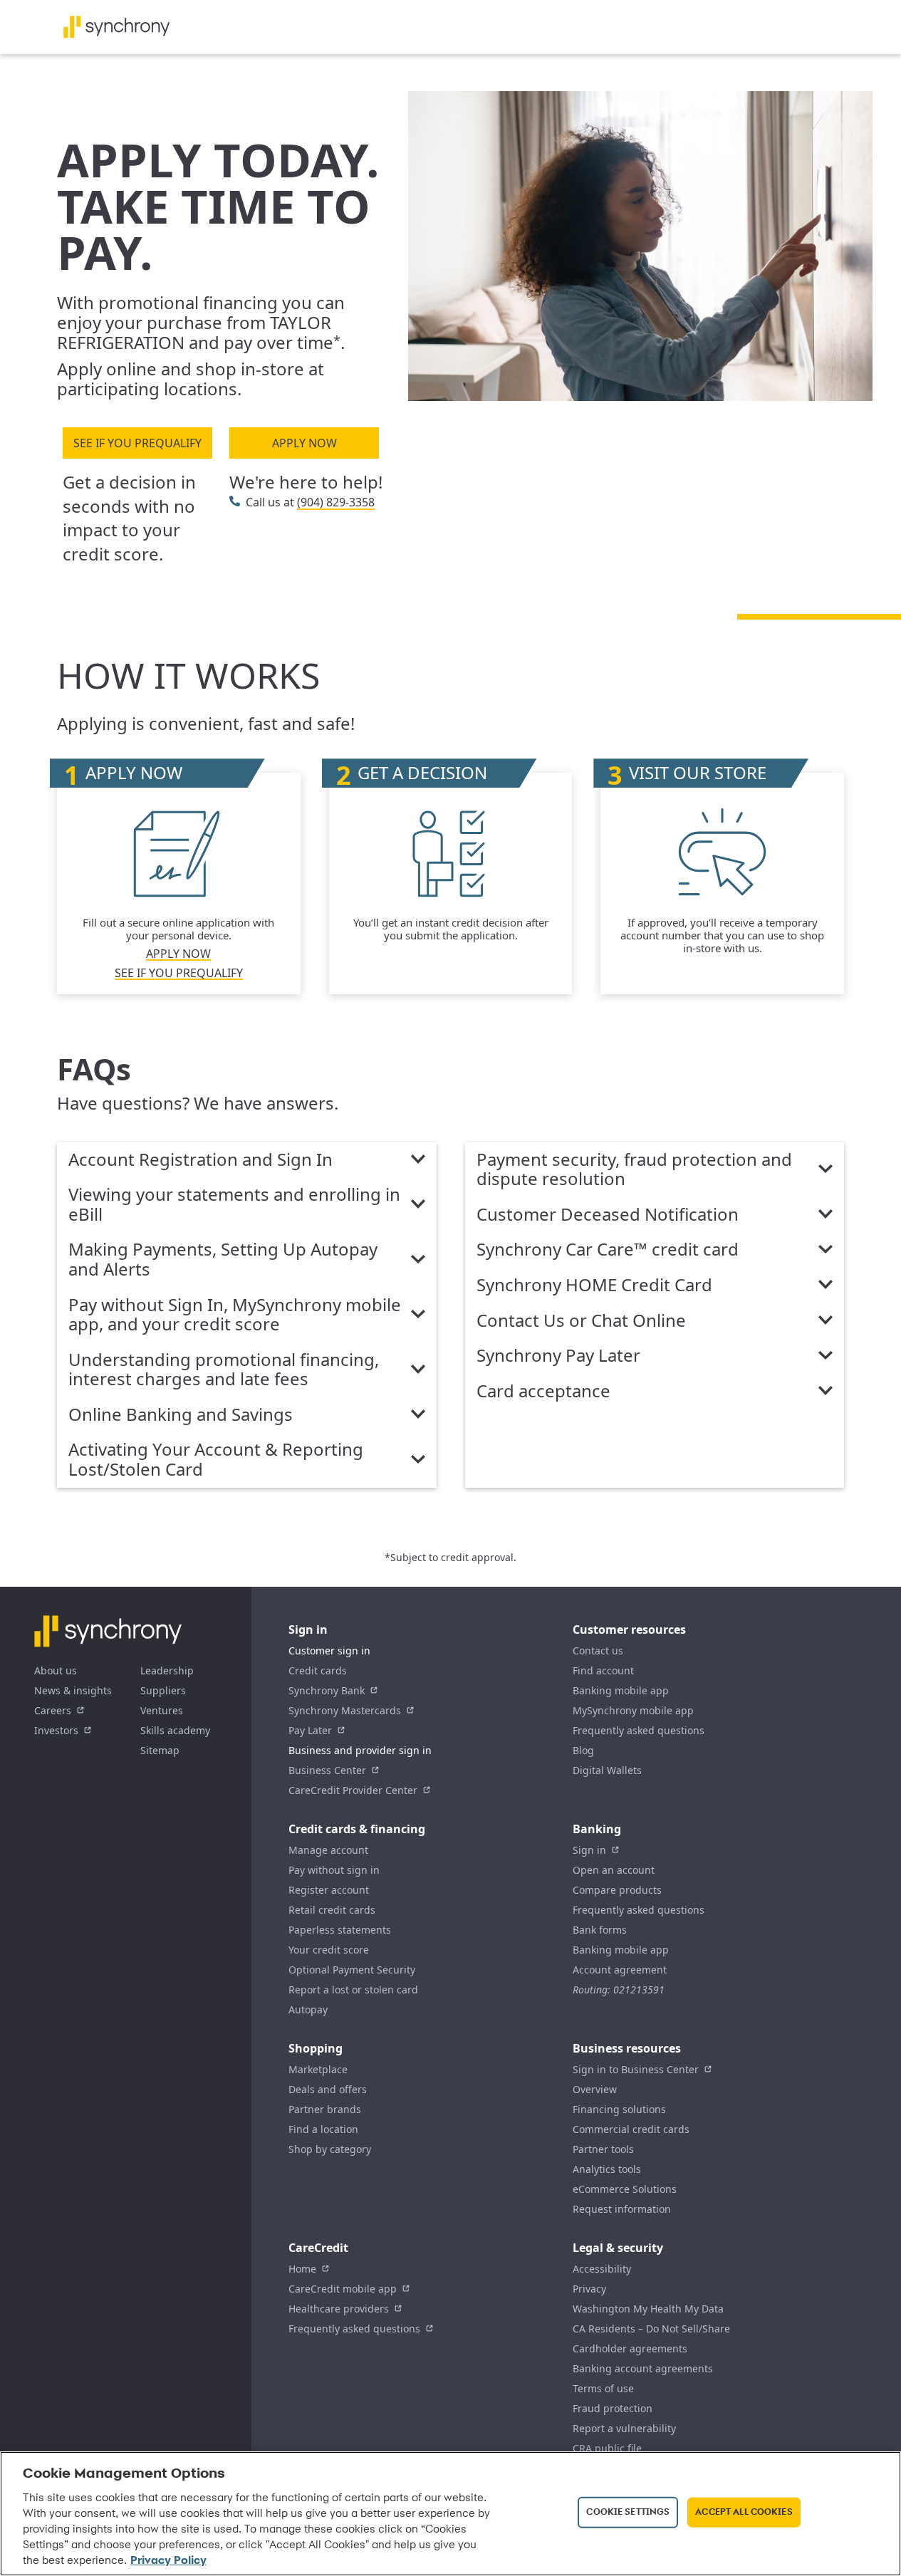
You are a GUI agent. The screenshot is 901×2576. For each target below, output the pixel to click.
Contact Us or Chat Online (581, 1321)
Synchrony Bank (327, 1690)
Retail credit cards (332, 1910)
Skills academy (175, 1730)
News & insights (73, 1690)
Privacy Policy (168, 2561)
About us (56, 1670)
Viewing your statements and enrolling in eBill (234, 1205)
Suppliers (163, 1690)
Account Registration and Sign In (200, 1160)
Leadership (167, 1670)
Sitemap (160, 1750)
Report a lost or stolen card (353, 1990)
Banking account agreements (643, 2368)
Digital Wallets (607, 1770)
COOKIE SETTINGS (628, 2512)
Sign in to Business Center (636, 2069)
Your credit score (329, 1950)
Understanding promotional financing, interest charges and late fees (224, 1370)
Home (302, 2269)
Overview (595, 2089)
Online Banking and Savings (181, 1415)
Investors (56, 1730)
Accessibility (602, 2269)
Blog (583, 1750)
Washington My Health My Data (648, 2309)
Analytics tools (607, 2169)
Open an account (614, 1870)
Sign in (589, 1850)
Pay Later (310, 1730)
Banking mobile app (621, 1690)
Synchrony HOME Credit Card (594, 1286)
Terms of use (603, 2388)
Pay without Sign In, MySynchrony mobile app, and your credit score (235, 1315)
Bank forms (600, 1930)
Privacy (589, 2289)
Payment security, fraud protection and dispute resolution (634, 1170)
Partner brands (325, 2109)
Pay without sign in (334, 1870)
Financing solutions (619, 2109)
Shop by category (330, 2149)
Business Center (327, 1770)
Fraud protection (613, 2408)
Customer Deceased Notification (608, 1215)
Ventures (162, 1710)
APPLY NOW (304, 443)
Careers (53, 1710)
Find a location (323, 2129)
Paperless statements (340, 1930)
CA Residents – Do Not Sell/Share (651, 2329)
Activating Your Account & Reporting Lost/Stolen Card (216, 1460)
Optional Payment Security (352, 1970)
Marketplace (318, 2069)
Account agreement (620, 1970)
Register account (329, 1890)
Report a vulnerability (624, 2428)
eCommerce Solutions (625, 2189)
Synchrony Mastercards (345, 1710)
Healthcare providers (339, 2309)
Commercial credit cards (631, 2129)
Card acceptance (543, 1392)
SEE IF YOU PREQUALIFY (137, 443)
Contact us (598, 1651)
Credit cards (318, 1670)
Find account (603, 1670)
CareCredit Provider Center (353, 1790)
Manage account (328, 1850)
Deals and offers (328, 2089)
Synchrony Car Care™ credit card (608, 1250)
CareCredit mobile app (343, 2289)
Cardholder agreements (630, 2348)
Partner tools (603, 2149)
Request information (622, 2209)
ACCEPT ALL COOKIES (744, 2512)
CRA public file (607, 2448)
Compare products (617, 1890)
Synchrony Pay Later (558, 1356)
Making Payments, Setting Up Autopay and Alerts (223, 1260)
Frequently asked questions (639, 1730)
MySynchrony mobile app (633, 1710)
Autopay (308, 2009)
